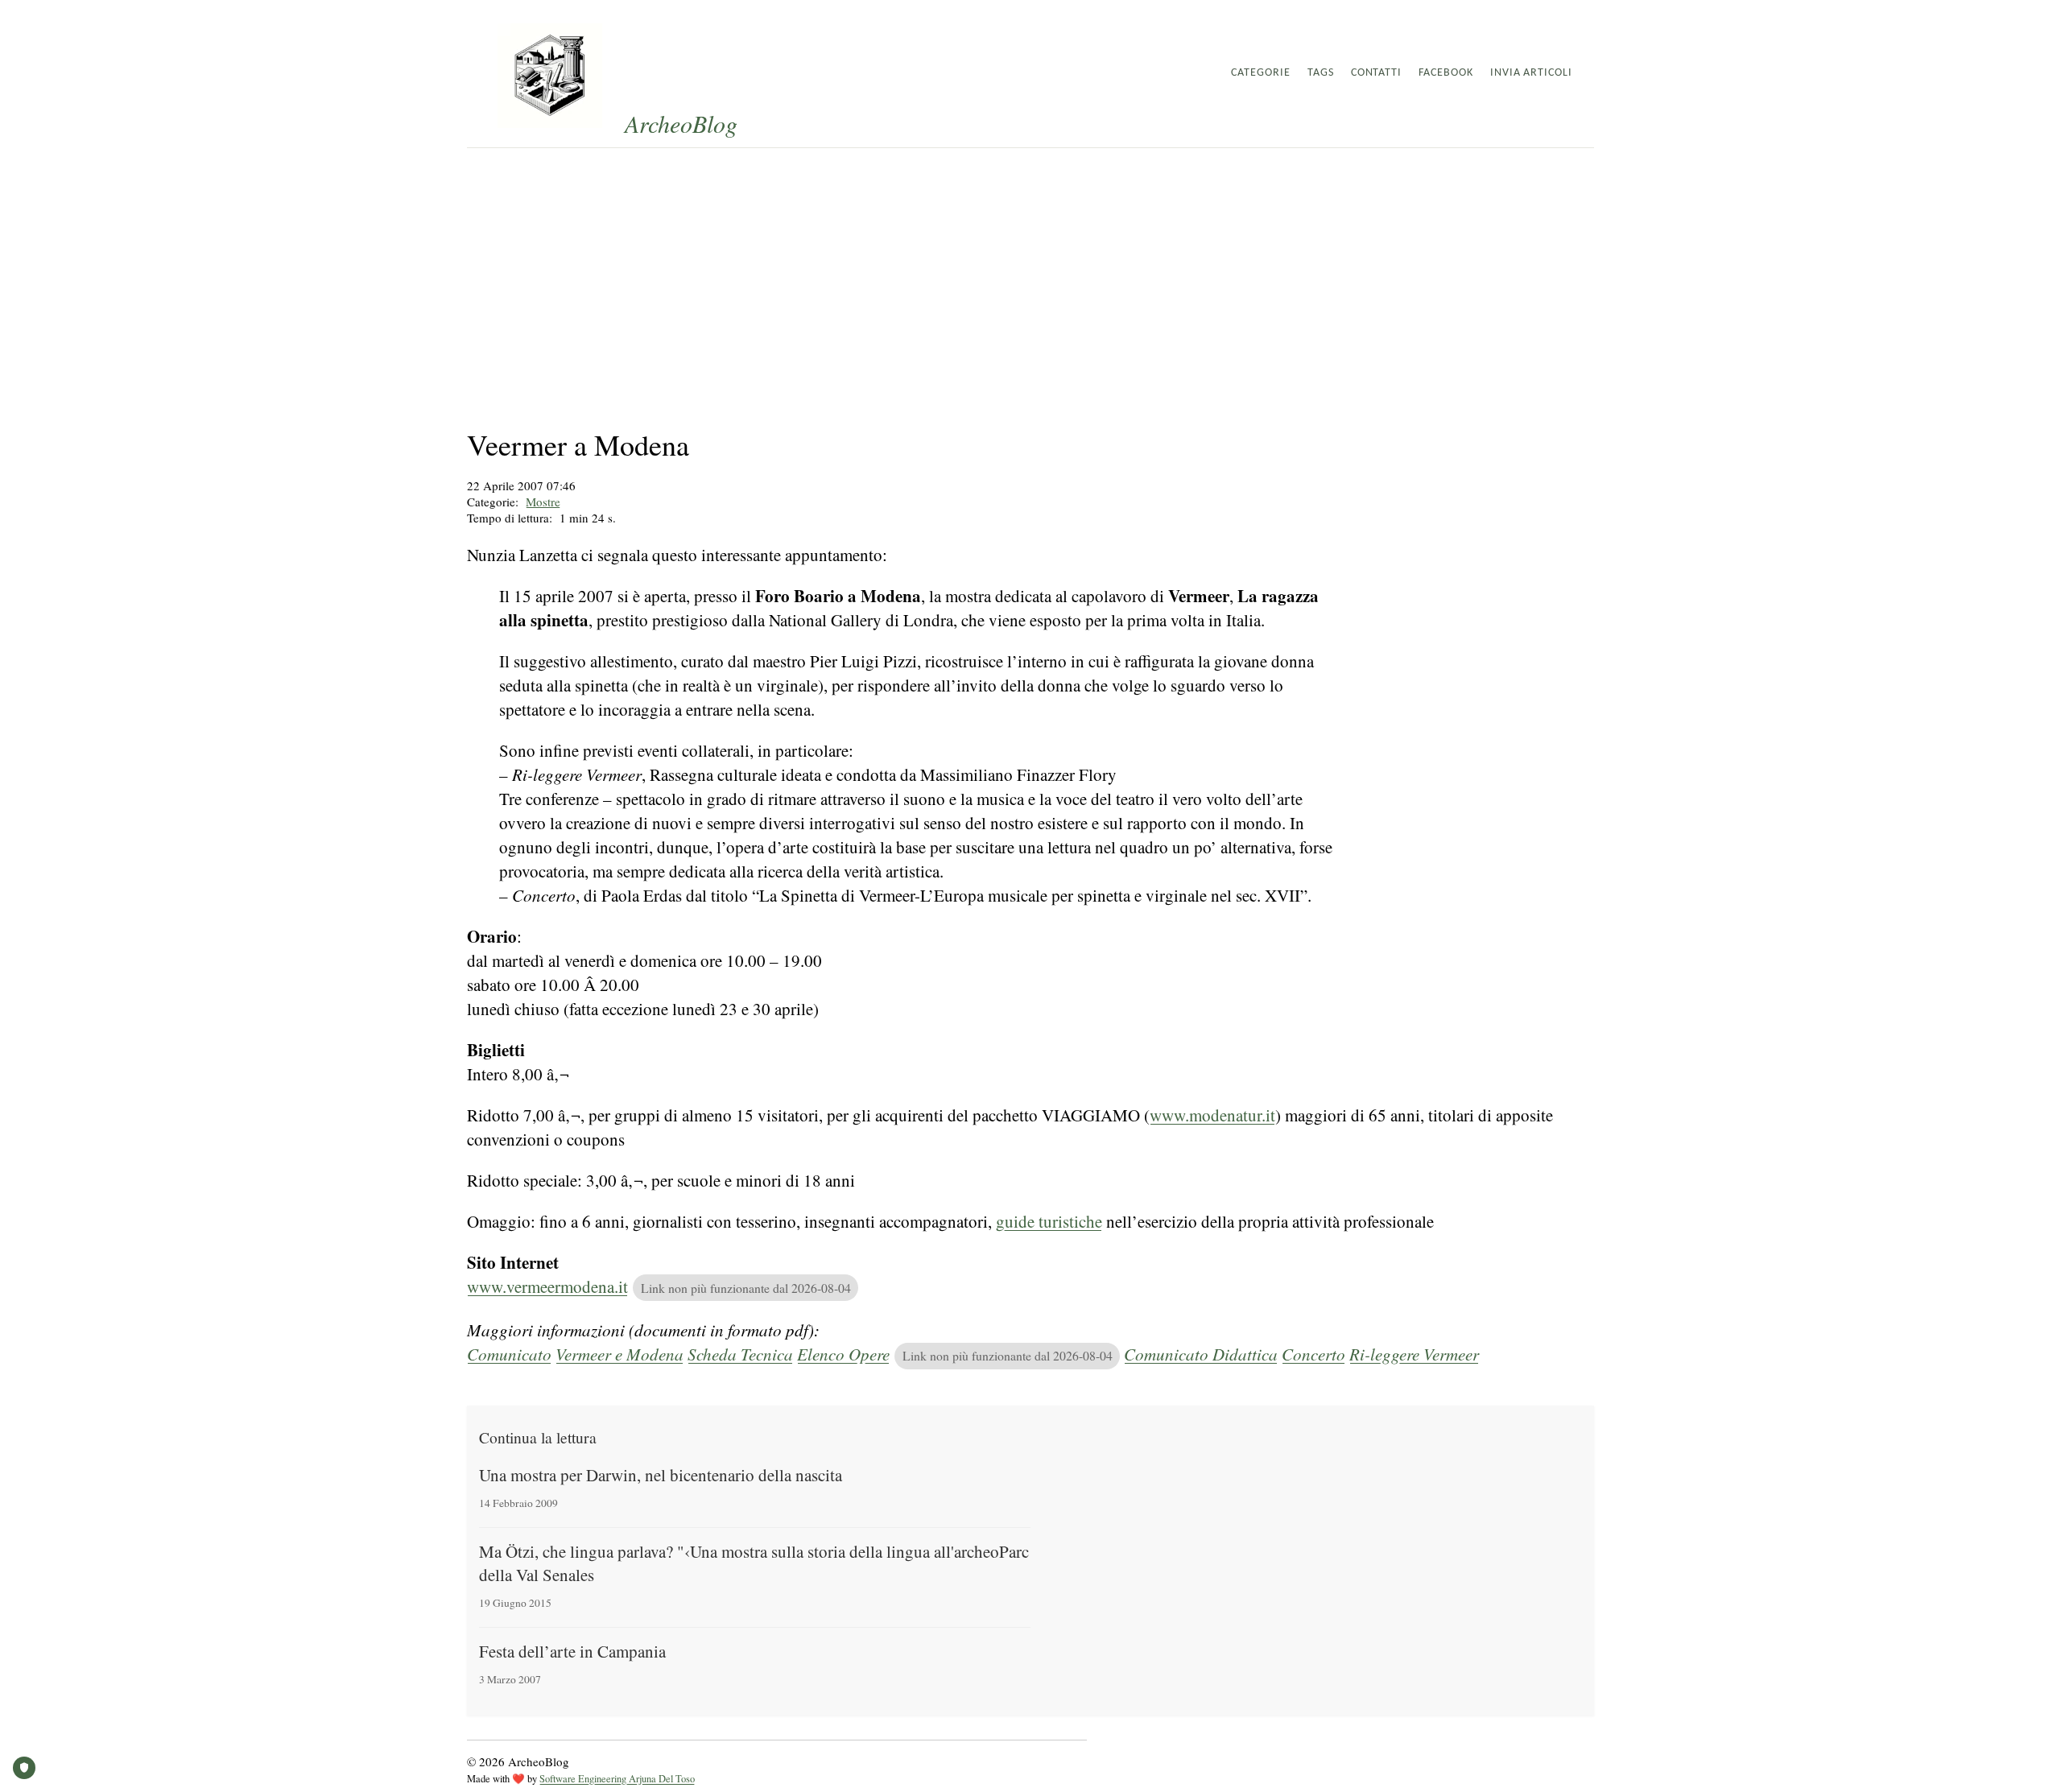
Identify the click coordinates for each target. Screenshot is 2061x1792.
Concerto (1313, 1354)
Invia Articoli (1531, 73)
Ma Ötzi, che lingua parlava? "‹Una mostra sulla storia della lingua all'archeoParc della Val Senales (754, 1563)
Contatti (1377, 73)
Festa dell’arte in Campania (572, 1651)
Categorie (1261, 73)
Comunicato (509, 1354)
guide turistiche (1049, 1221)
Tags (1321, 73)
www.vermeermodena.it (547, 1286)
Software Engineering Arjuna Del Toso (617, 1779)
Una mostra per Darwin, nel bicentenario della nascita (661, 1475)
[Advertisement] (1030, 269)
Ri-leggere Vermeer (1414, 1354)
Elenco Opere (843, 1354)
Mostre (543, 502)
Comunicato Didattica (1201, 1354)
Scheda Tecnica (740, 1354)
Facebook (1446, 73)
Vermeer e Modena (620, 1354)
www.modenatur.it (1212, 1115)
